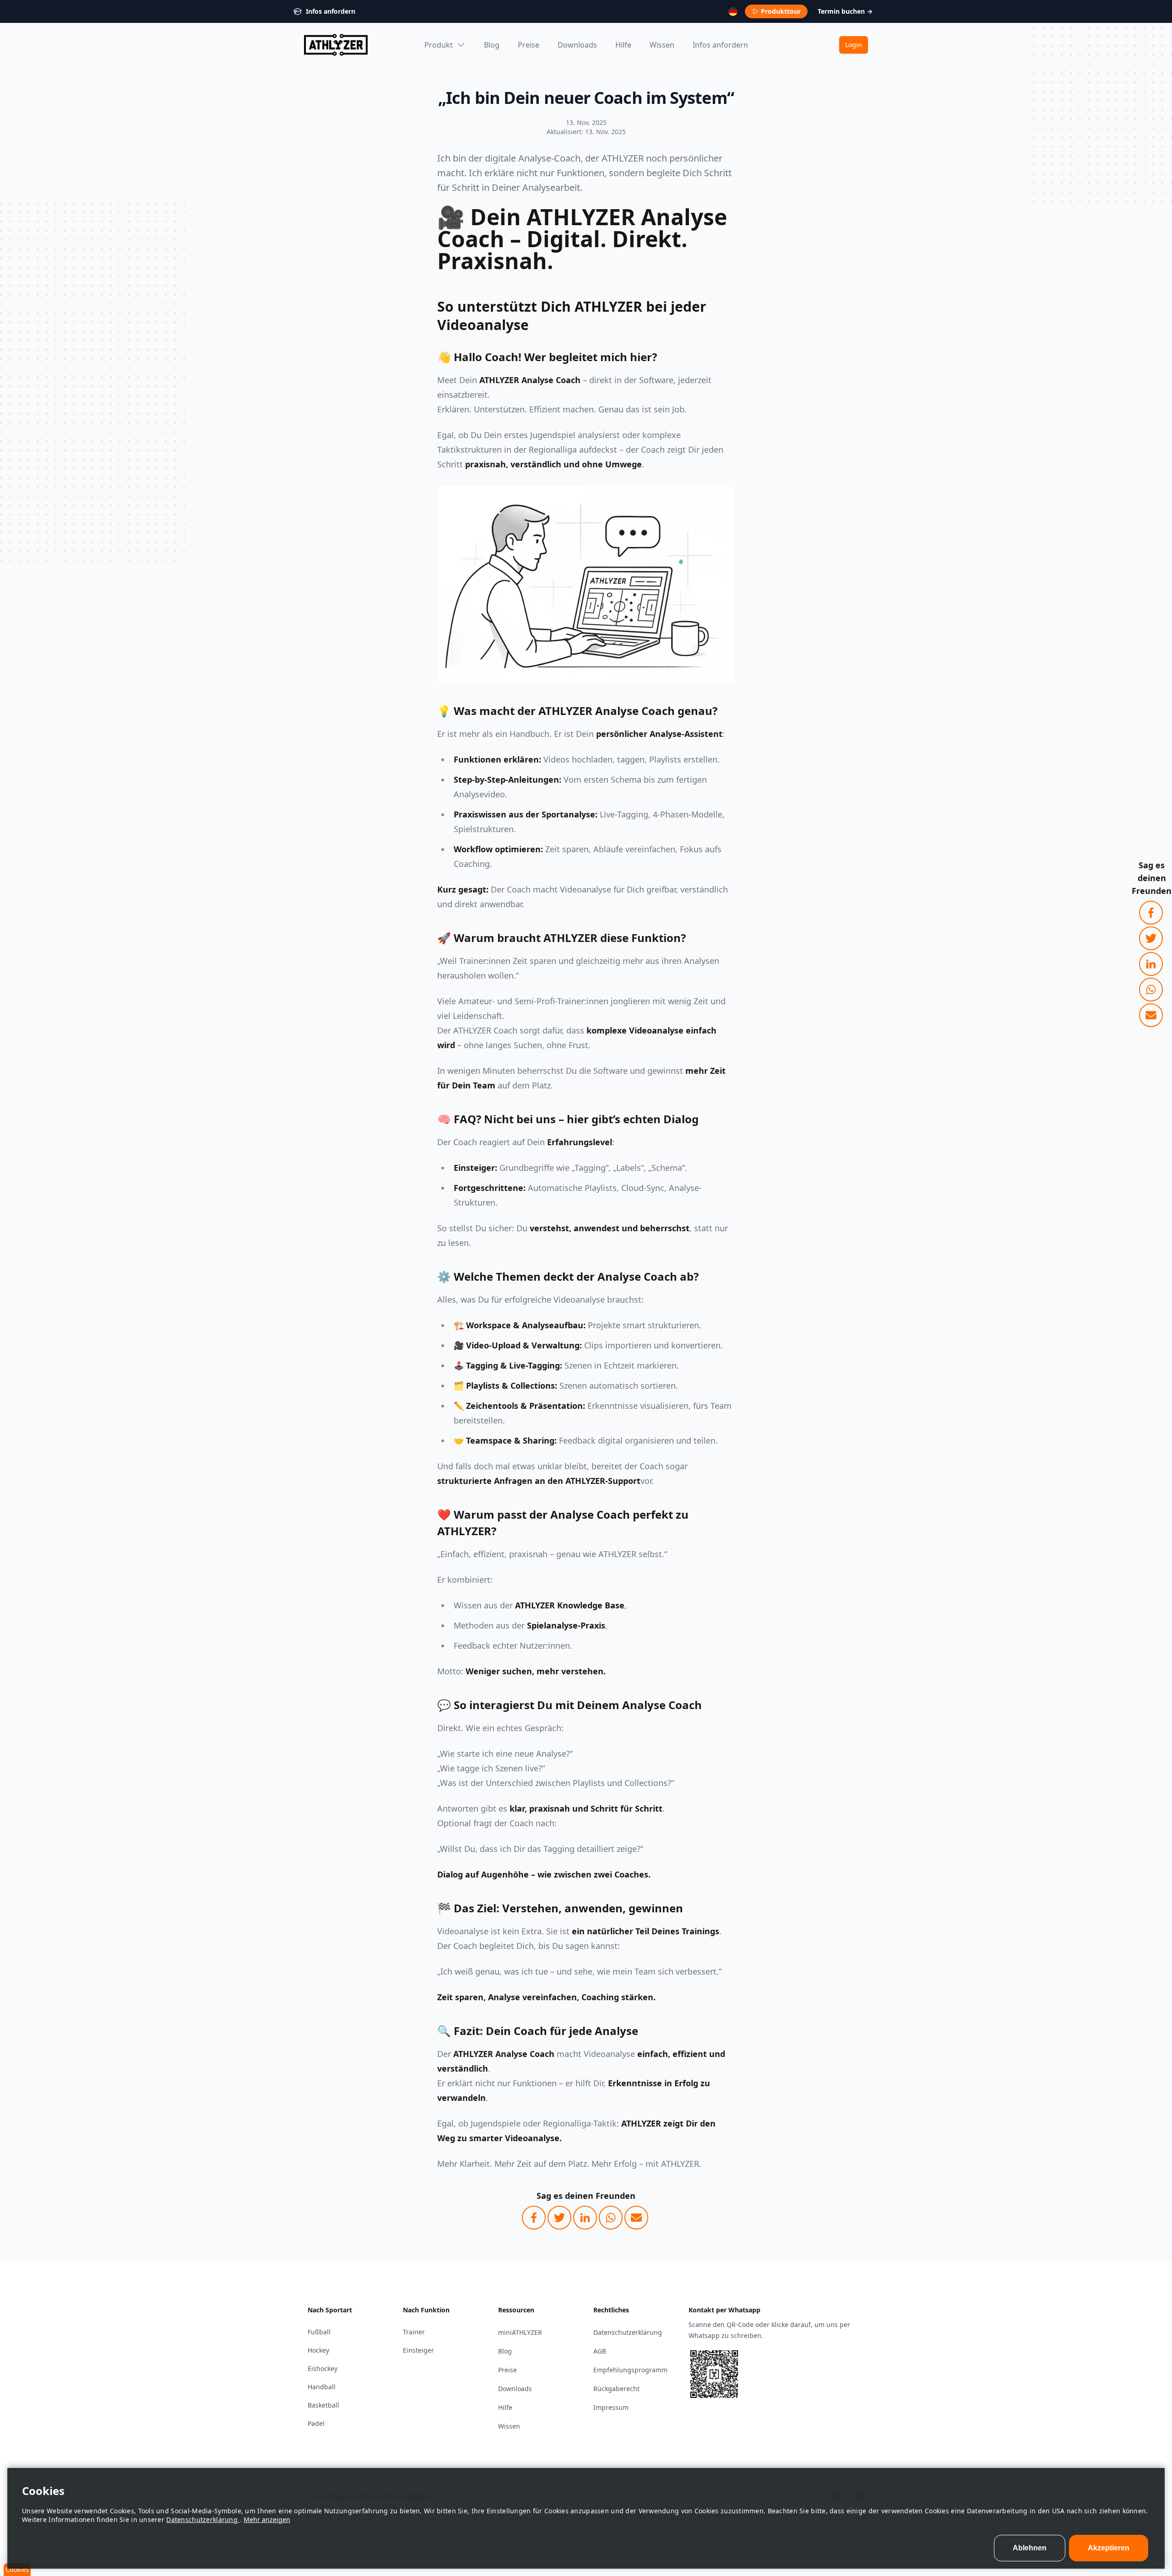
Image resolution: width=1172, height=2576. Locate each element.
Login (854, 45)
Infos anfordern (720, 45)
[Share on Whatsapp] (1151, 990)
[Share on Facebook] (1151, 913)
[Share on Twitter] (1151, 938)
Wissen (662, 45)
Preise (529, 45)
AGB (600, 2351)
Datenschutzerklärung (203, 2519)
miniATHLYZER (520, 2332)
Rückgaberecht (616, 2389)
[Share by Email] (1151, 1015)
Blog (492, 45)
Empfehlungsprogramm (630, 2370)
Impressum (611, 2407)
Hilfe (623, 45)
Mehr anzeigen (267, 2519)
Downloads (577, 45)
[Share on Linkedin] (1151, 964)
